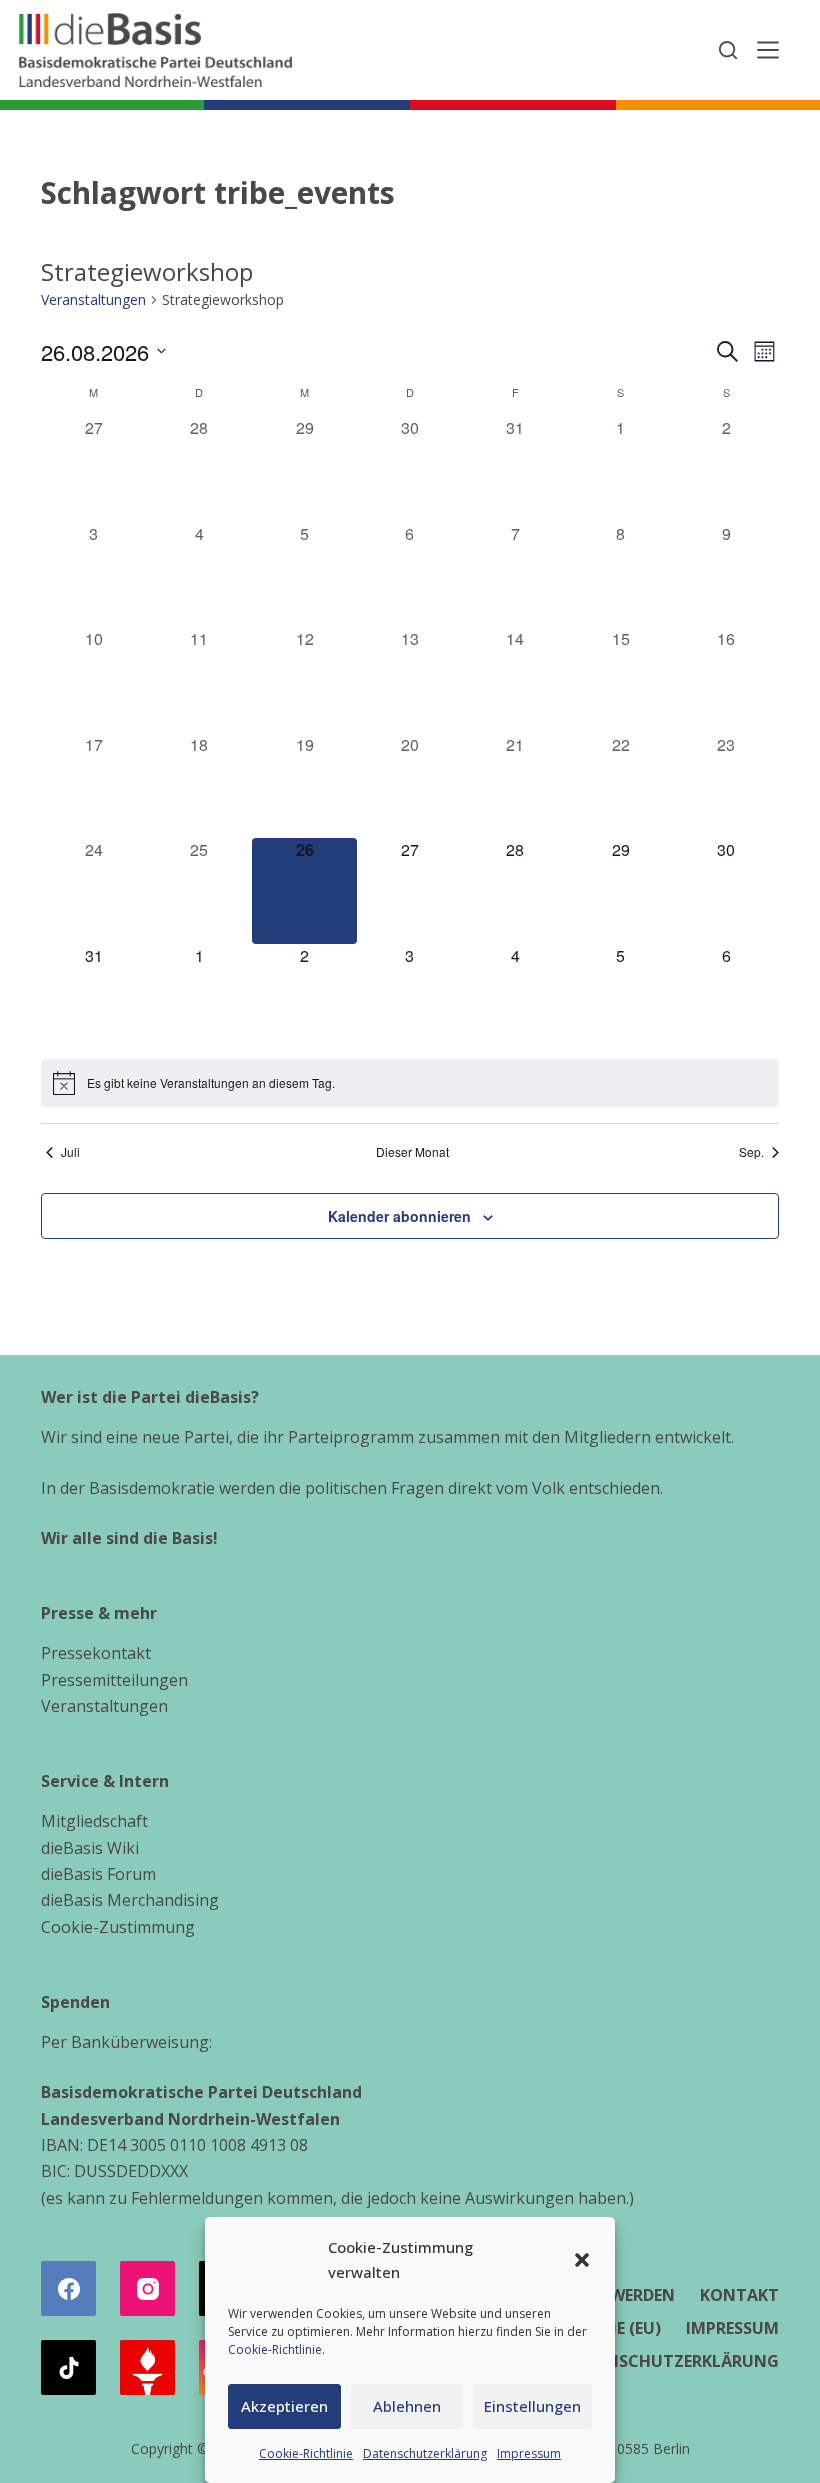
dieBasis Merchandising (130, 1900)
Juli (70, 1152)
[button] (582, 2260)
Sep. (751, 1152)
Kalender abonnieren (399, 1216)
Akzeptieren (284, 2406)
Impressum (529, 2453)
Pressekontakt (96, 1653)
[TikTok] (68, 2367)
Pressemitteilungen (114, 1680)
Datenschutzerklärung (425, 2453)
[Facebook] (68, 2288)
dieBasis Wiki (90, 1848)
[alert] (410, 1083)
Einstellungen (532, 2406)
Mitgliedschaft (94, 1821)
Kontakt (739, 2295)
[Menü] (768, 50)
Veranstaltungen (93, 299)
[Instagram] (147, 2288)
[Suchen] (728, 50)
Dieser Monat (412, 1152)
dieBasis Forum (98, 1874)
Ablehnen (407, 2406)
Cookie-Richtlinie (275, 2349)
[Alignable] (147, 2367)
